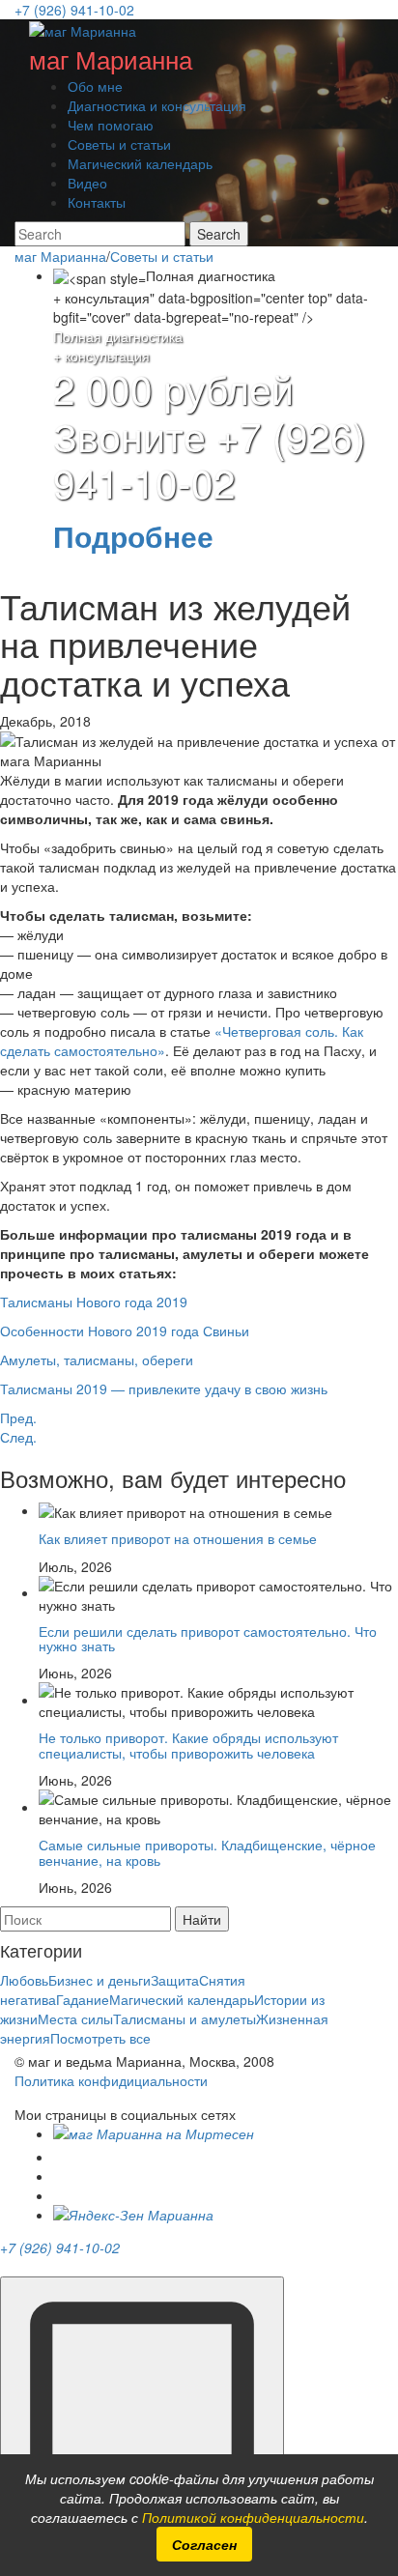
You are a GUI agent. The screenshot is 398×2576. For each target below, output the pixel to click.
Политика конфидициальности (111, 2080)
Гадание (83, 1999)
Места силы (75, 2018)
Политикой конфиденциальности (253, 2517)
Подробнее (133, 536)
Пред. (18, 1417)
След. (18, 1437)
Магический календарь (140, 163)
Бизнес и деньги (99, 1980)
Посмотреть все (100, 2038)
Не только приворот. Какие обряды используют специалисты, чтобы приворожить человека (188, 1745)
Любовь (24, 1980)
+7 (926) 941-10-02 (74, 10)
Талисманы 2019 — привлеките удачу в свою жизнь (164, 1388)
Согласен (204, 2544)
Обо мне (95, 86)
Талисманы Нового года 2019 (94, 1302)
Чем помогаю (111, 125)
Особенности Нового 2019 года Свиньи (125, 1331)
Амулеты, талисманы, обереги (97, 1360)
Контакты (97, 202)
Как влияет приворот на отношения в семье (178, 1538)
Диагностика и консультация (157, 105)
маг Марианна (111, 58)
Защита (175, 1980)
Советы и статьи (119, 144)
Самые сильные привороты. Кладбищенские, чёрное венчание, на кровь (207, 1852)
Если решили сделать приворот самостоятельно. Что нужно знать (208, 1638)
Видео (87, 183)
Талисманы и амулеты (185, 2018)
